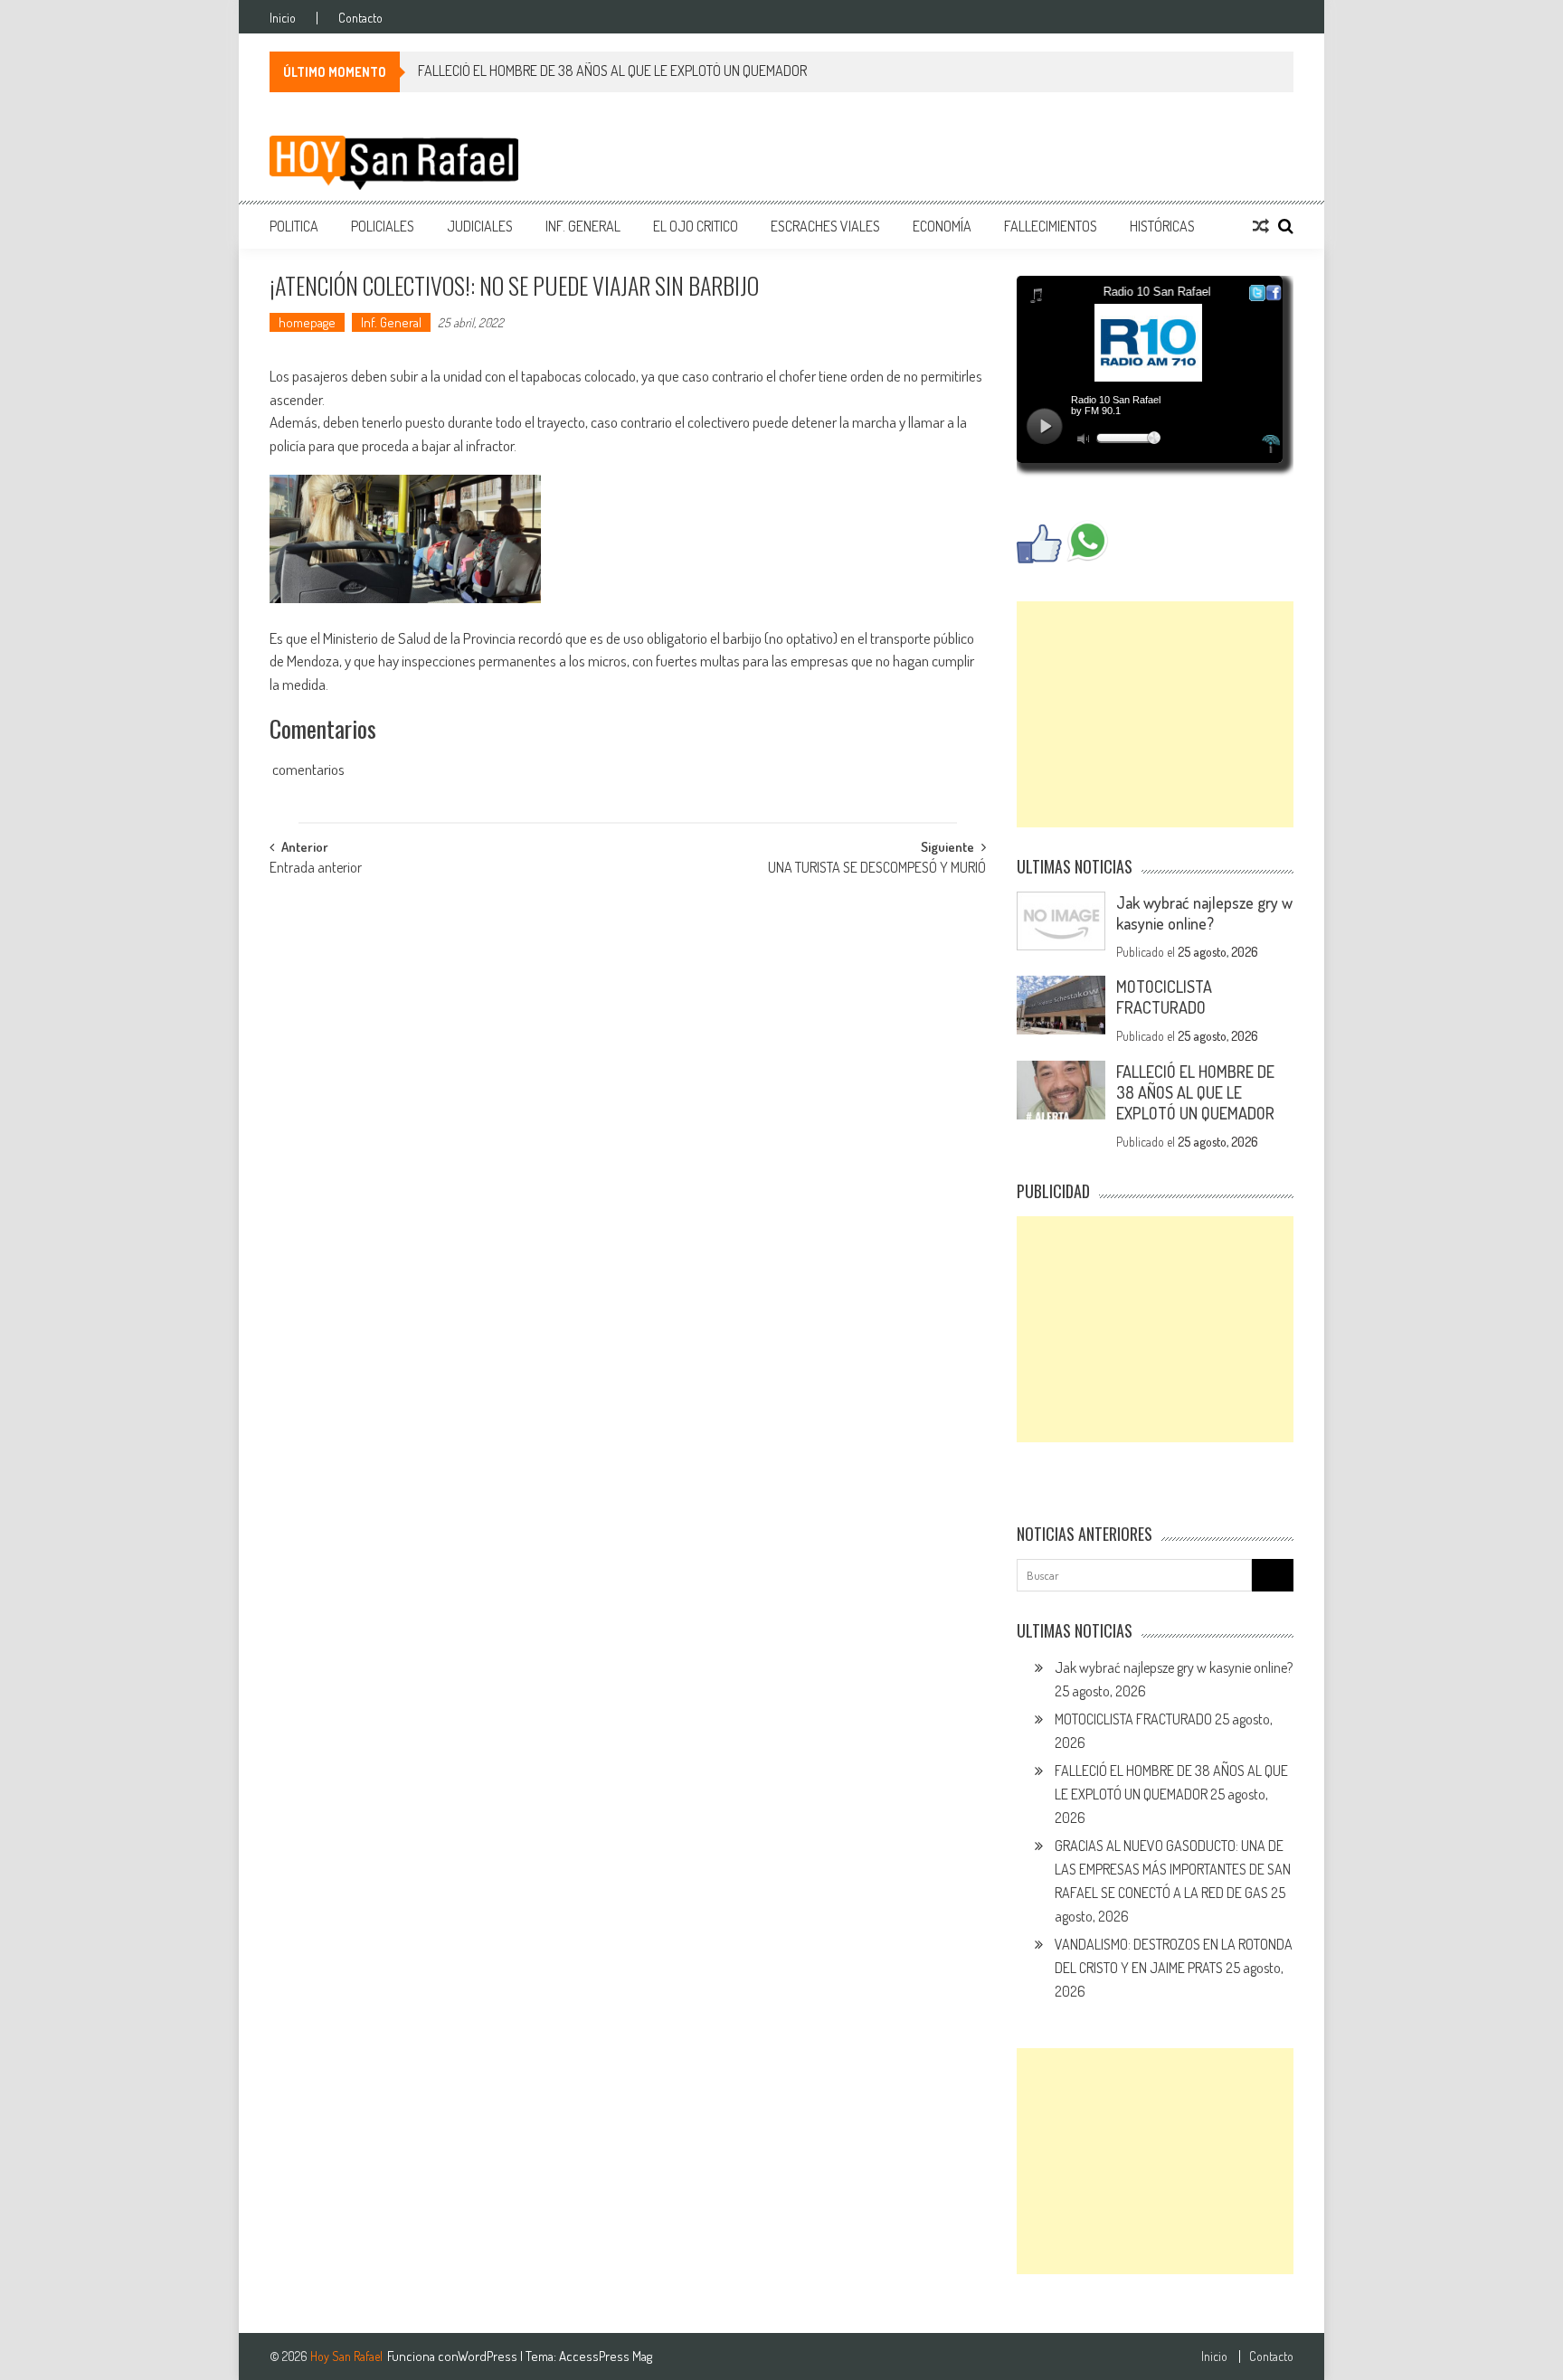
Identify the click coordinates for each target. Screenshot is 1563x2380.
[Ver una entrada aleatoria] (1261, 226)
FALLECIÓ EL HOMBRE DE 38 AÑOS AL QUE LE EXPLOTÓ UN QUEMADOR (612, 71)
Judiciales (480, 226)
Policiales (383, 226)
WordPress (489, 2356)
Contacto (360, 18)
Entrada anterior (316, 869)
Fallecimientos (1051, 226)
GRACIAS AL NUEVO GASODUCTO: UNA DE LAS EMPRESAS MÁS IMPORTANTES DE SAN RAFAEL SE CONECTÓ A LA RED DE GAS (1173, 1869)
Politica (294, 226)
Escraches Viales (825, 226)
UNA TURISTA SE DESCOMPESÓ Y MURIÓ (877, 869)
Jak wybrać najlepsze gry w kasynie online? (1204, 913)
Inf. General (583, 226)
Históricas (1162, 226)
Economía (942, 226)
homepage (307, 322)
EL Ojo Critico (696, 226)
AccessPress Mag (606, 2356)
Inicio (283, 18)
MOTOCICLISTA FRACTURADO (1164, 997)
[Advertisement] (1155, 714)
